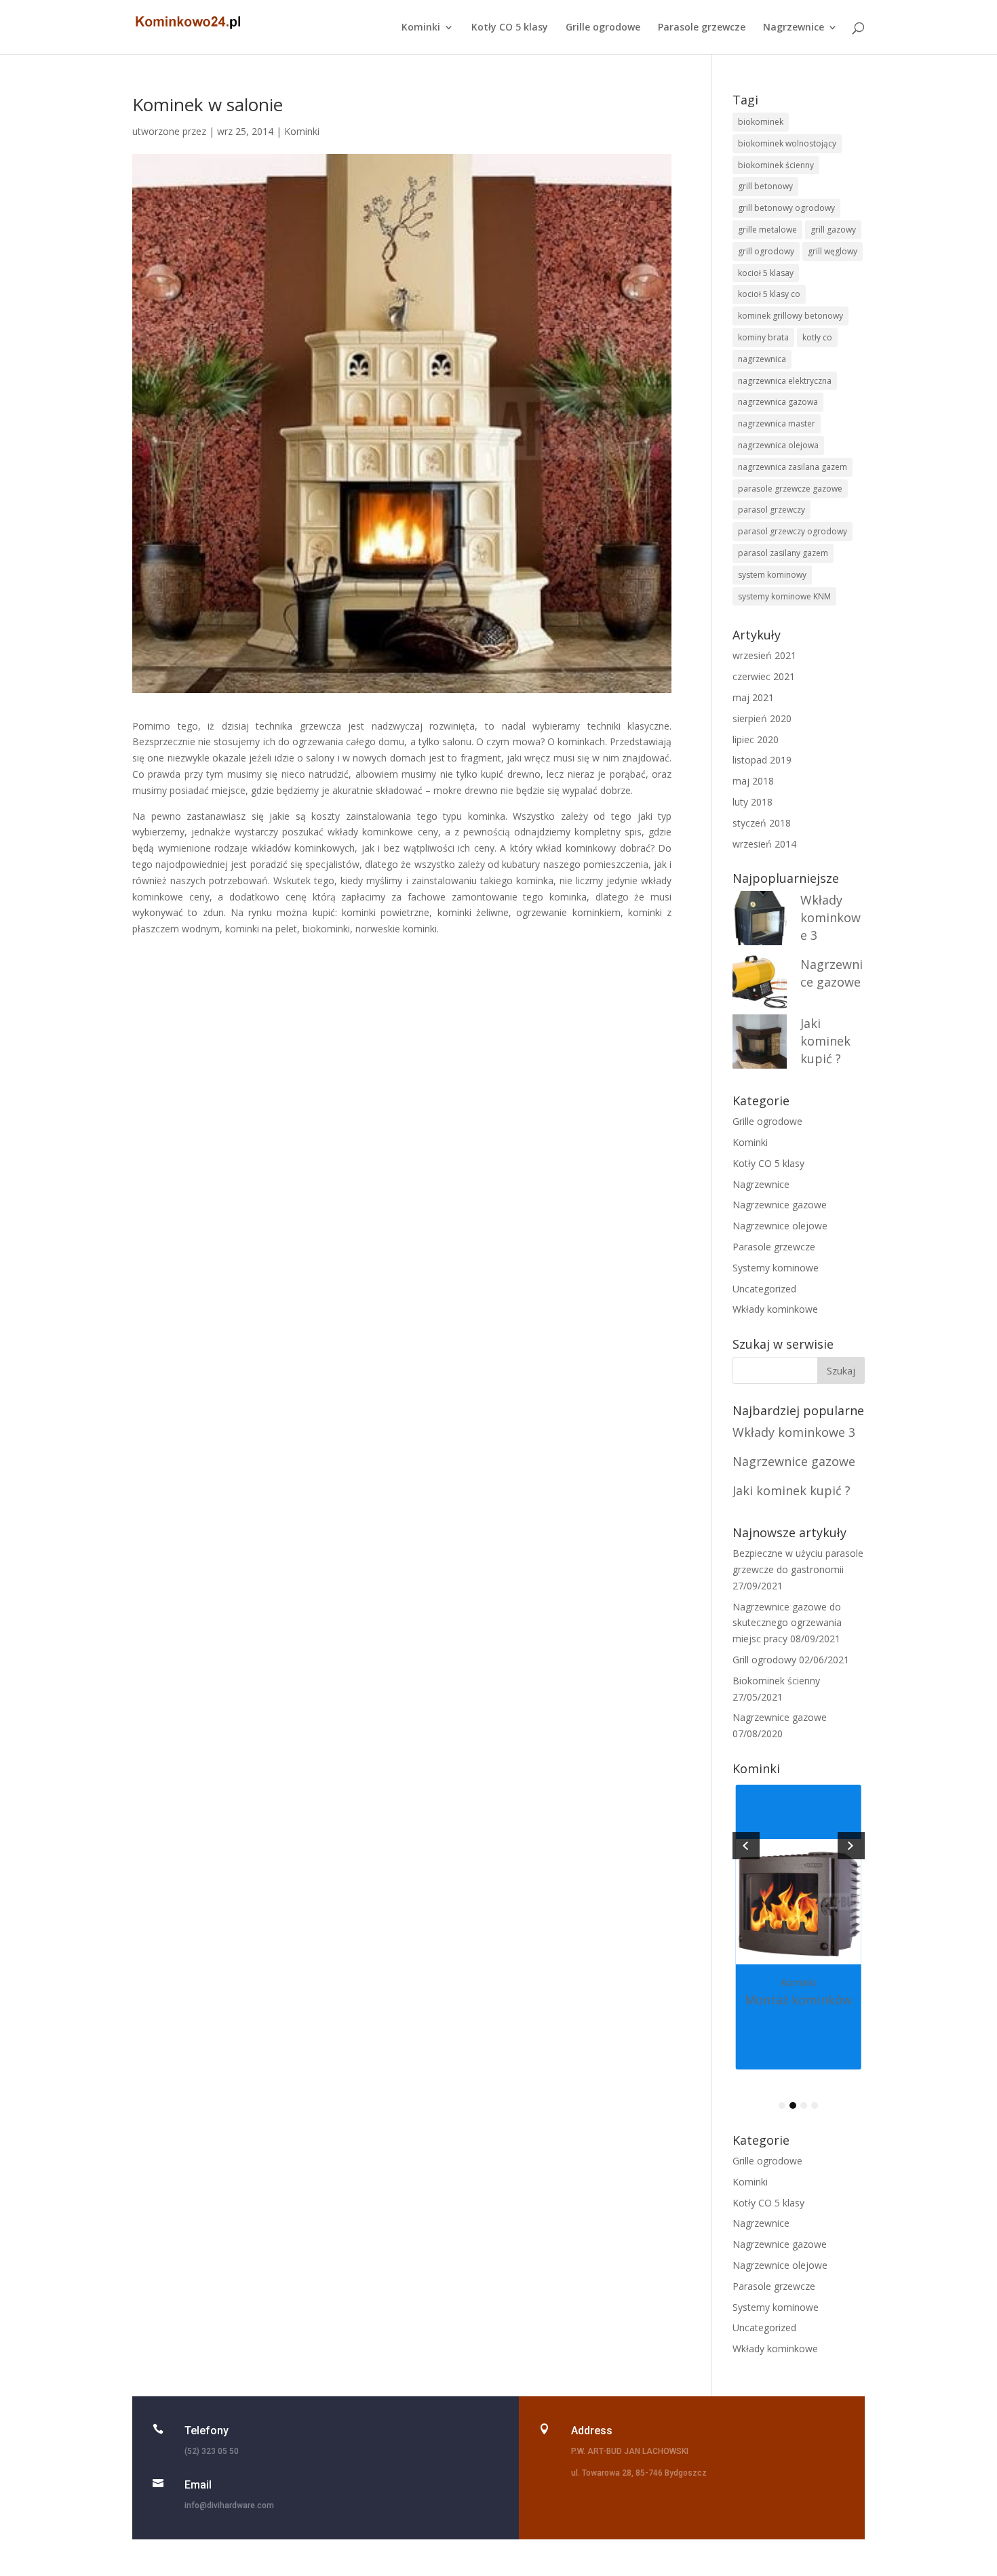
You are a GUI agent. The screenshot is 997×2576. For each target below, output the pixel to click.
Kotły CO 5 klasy (510, 28)
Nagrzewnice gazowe (780, 1205)
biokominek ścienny (776, 165)
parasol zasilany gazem (783, 553)
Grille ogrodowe (603, 28)
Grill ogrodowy (764, 1660)
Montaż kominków (798, 2000)
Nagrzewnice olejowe (780, 1226)
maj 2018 (753, 781)
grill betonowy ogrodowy (786, 208)
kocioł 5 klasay (766, 273)
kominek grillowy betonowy (790, 316)
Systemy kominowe (776, 1268)
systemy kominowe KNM (784, 596)
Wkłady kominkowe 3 (830, 917)
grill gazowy (833, 230)
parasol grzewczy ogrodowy (793, 531)
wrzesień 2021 (764, 655)
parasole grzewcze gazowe (790, 489)
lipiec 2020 (756, 739)
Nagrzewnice (794, 28)
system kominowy (772, 575)
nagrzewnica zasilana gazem (793, 467)
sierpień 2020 (762, 718)
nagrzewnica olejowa (778, 445)
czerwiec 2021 (764, 676)
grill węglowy (833, 251)
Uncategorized (764, 1289)
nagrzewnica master (777, 423)
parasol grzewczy (771, 510)
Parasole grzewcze (702, 28)
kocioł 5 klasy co (769, 294)
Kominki (421, 28)
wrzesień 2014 (764, 844)
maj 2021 (753, 697)
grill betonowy (765, 186)
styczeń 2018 (762, 823)
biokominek (761, 122)
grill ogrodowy (766, 251)
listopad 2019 (762, 760)
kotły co (817, 337)
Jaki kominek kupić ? (825, 1041)
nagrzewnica (762, 359)
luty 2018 (752, 802)
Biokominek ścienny (776, 1681)
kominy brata (763, 337)
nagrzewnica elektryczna (785, 381)
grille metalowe (767, 230)
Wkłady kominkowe (775, 1309)
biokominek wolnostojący (787, 143)
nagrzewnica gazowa (778, 402)
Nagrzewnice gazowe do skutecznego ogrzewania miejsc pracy (787, 1623)
